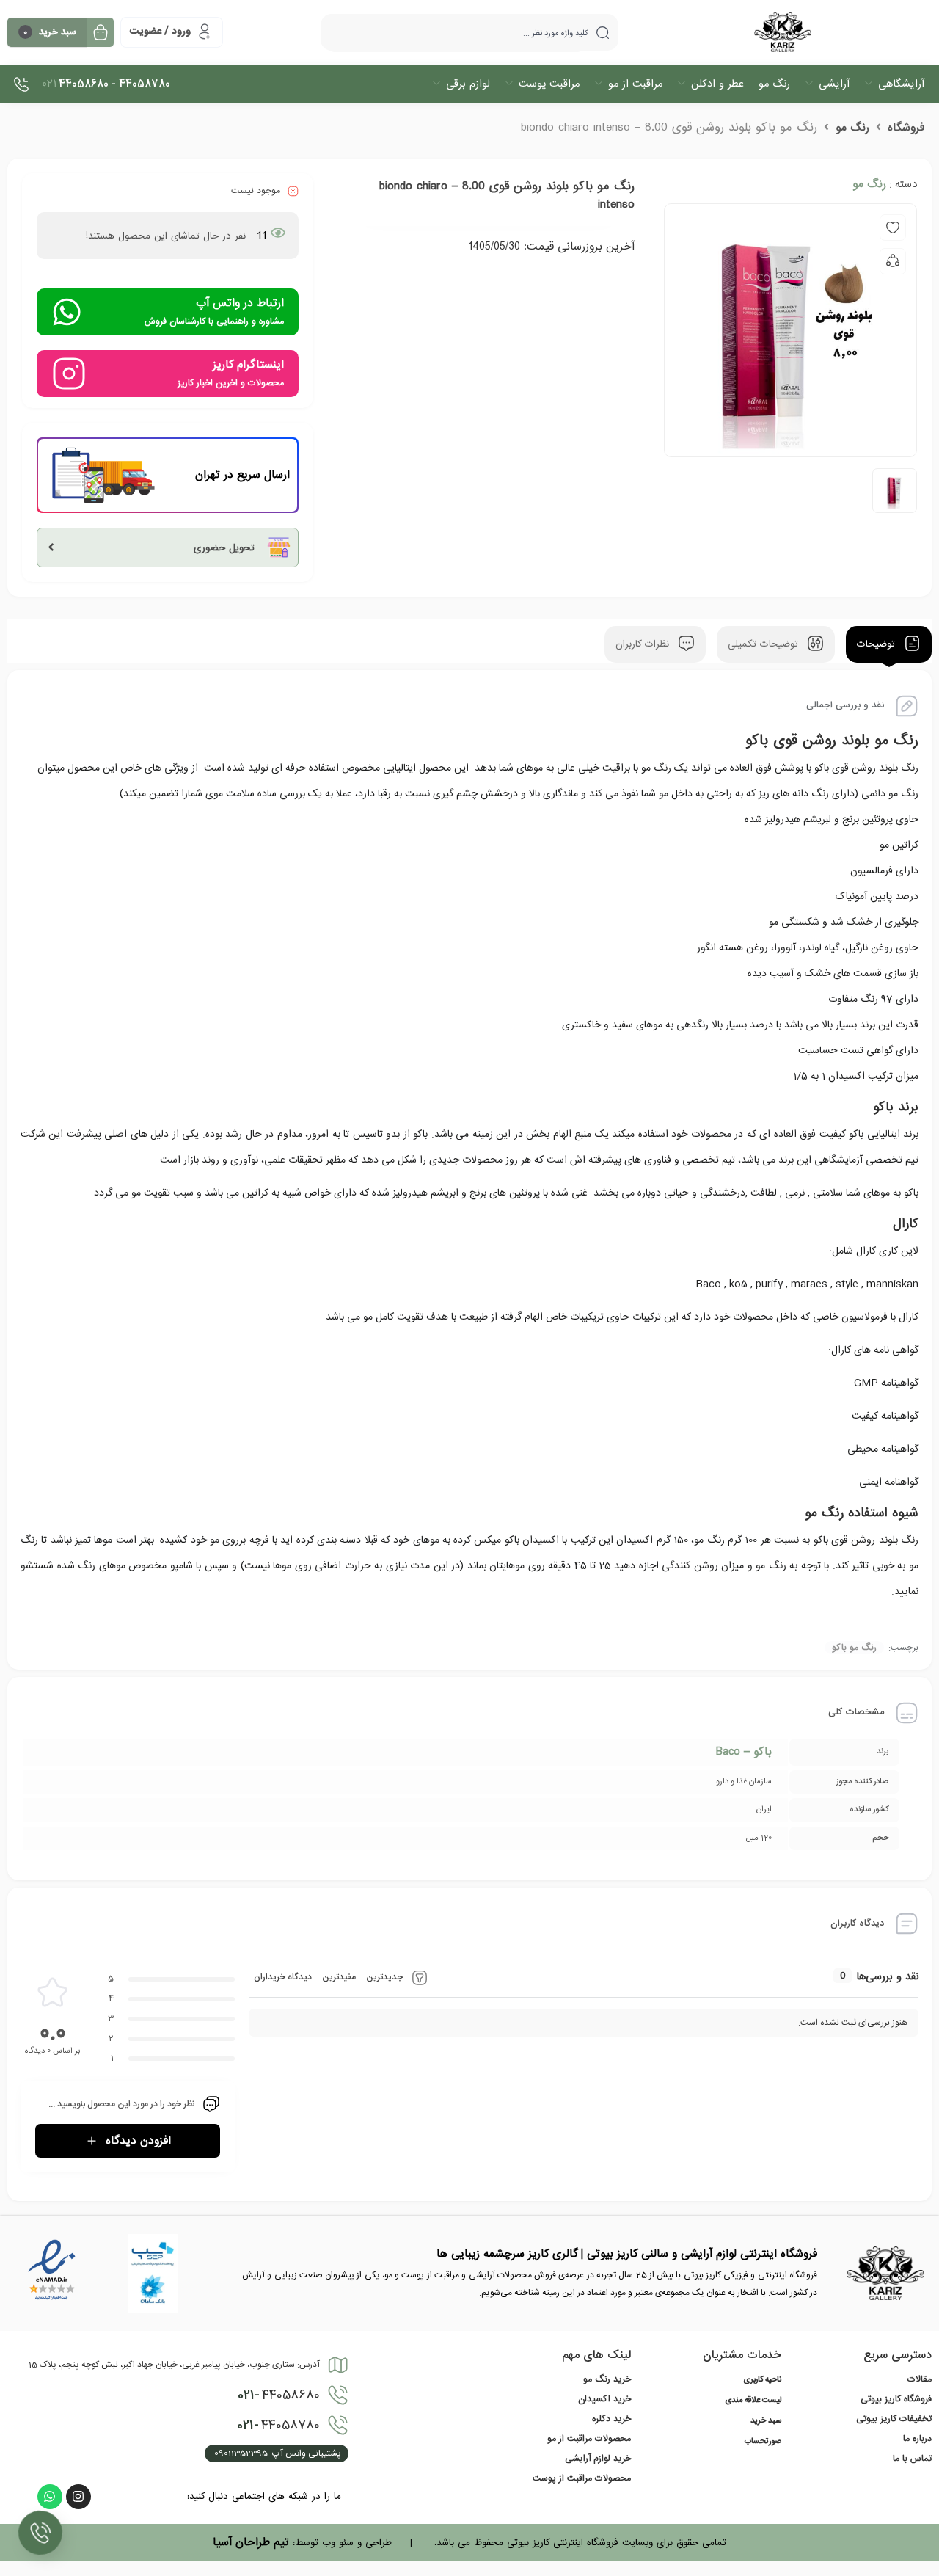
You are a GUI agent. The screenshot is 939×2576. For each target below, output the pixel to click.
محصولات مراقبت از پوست (582, 2478)
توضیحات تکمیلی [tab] (765, 645)
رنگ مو (852, 128)
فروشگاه (906, 128)
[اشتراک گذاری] (893, 261)
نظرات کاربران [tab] (644, 645)
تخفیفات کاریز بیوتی (894, 2419)
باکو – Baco (744, 1752)
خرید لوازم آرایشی (598, 2459)
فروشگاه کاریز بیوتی (896, 2399)
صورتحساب (763, 2442)
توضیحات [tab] (878, 645)
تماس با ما (912, 2459)
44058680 (279, 2395)
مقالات (920, 2379)
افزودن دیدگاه (138, 2141)
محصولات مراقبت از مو (589, 2439)
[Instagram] (78, 2497)
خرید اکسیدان (604, 2399)
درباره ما (917, 2439)
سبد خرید (766, 2421)
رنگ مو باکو (854, 1648)
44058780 (278, 2426)
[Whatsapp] (50, 2497)
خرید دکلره (611, 2419)
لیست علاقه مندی (753, 2401)
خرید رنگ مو (607, 2379)
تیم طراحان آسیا (251, 2542)
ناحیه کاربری (762, 2380)
